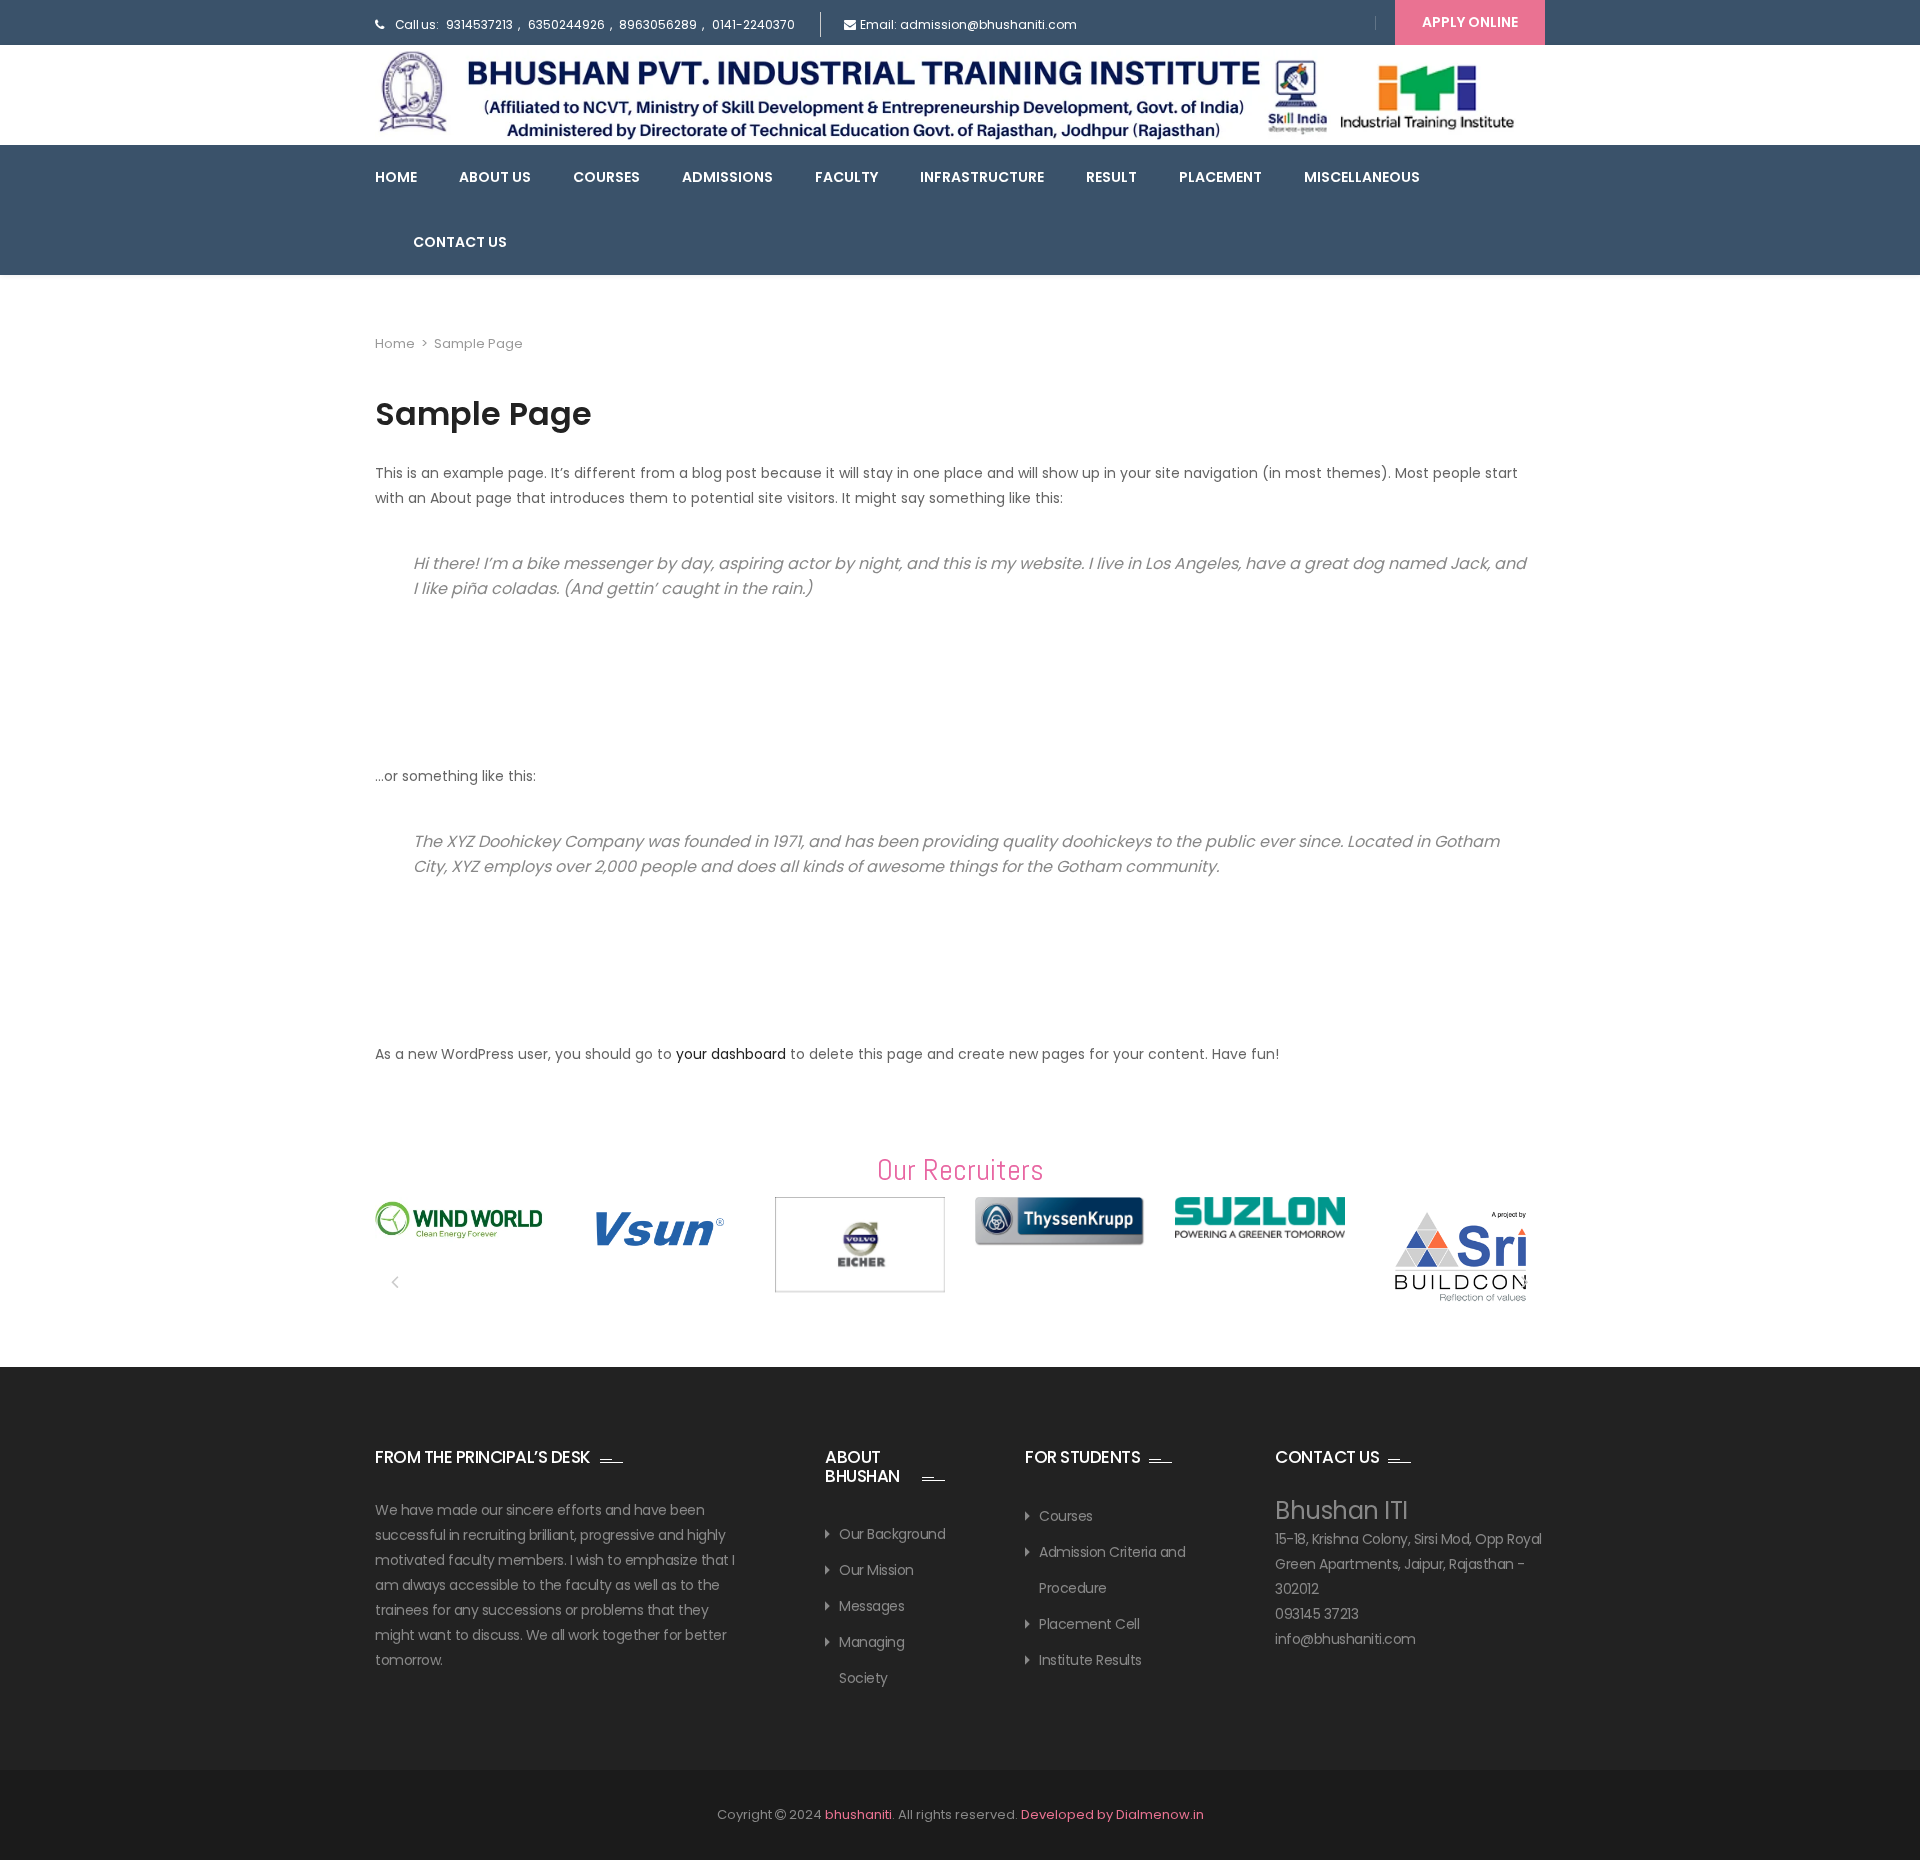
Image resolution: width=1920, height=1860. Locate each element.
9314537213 (479, 24)
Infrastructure (982, 177)
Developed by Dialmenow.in (1112, 1814)
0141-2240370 (753, 24)
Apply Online (1470, 22)
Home (396, 177)
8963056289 (658, 24)
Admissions (727, 177)
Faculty (846, 177)
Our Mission (876, 1570)
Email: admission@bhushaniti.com (968, 24)
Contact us (460, 242)
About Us (495, 177)
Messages (871, 1606)
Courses (606, 177)
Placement (1220, 177)
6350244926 (566, 24)
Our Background (892, 1534)
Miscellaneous (1362, 177)
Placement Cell (1089, 1624)
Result (1111, 177)
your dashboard (731, 1054)
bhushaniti (858, 1814)
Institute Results (1090, 1660)
